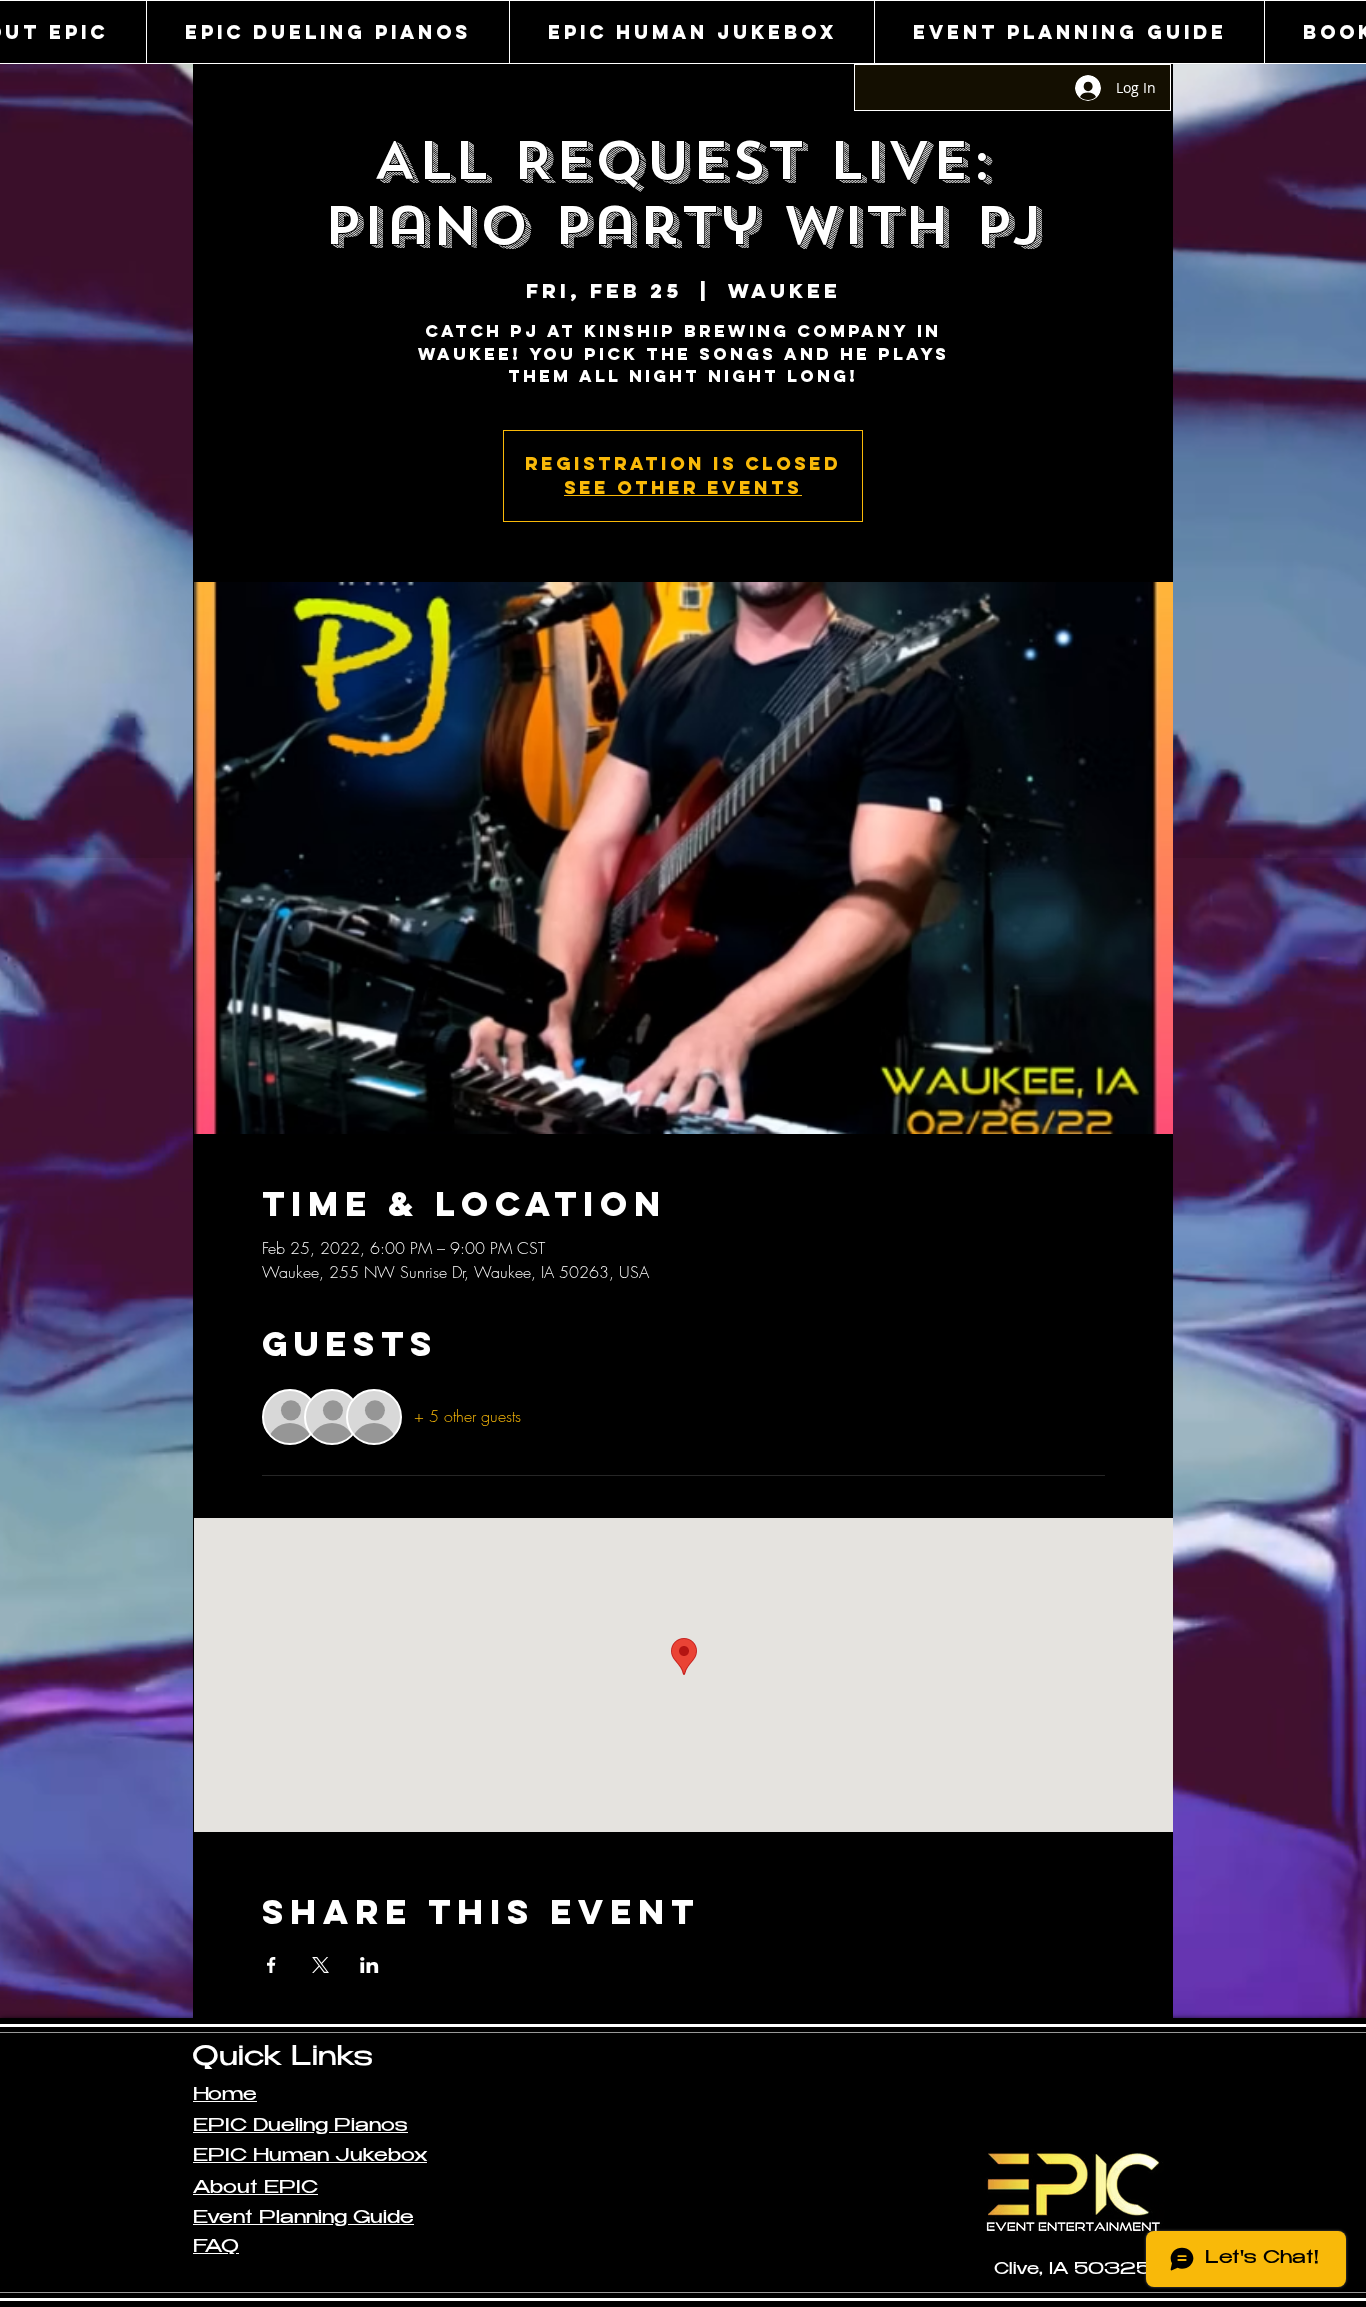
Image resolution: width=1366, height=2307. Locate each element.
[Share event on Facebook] (271, 1965)
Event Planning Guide (303, 2219)
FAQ (216, 2248)
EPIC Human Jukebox (310, 2157)
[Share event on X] (320, 1965)
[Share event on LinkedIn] (369, 1965)
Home (225, 2096)
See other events (683, 487)
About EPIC (255, 2189)
